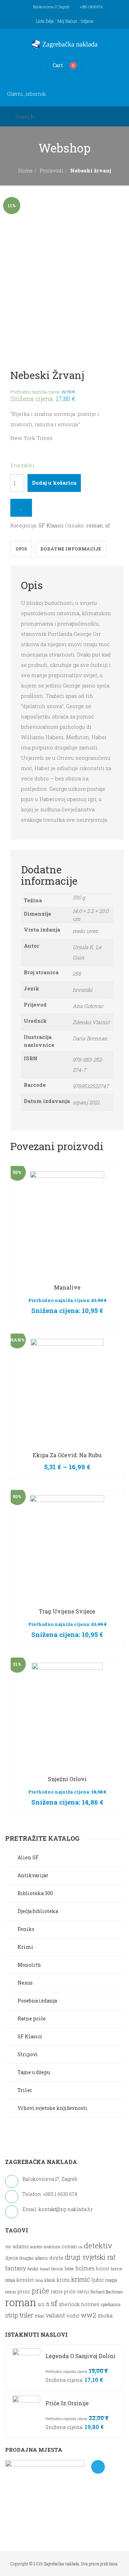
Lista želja (45, 21)
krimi (63, 2280)
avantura (52, 2247)
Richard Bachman (107, 2292)
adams (21, 2247)
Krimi (25, 1947)
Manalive (67, 1287)
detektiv (98, 2246)
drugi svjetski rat (90, 2257)
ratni (83, 2291)
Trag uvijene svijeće (67, 1611)
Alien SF (28, 1857)
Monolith (29, 1965)
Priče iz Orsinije (67, 2403)
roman (95, 525)
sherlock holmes (79, 2304)
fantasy (16, 2268)
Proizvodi (51, 171)
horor (103, 2268)
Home (25, 171)
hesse (57, 2268)
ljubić (98, 2280)
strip (12, 2315)
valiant (55, 2315)
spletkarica (111, 2305)
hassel (45, 2269)
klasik (50, 2280)
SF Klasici (51, 525)
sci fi (44, 2304)
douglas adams (34, 2258)
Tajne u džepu (34, 2072)
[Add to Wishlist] (21, 508)
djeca (12, 2258)
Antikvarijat (33, 1875)
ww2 (89, 2315)
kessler (25, 2280)
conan (69, 2246)
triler (26, 2315)
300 (8, 2247)
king (39, 2280)
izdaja (10, 2280)
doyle (56, 2258)
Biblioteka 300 (35, 1893)
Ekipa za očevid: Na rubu (67, 1455)
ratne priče (63, 2292)
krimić (81, 2279)
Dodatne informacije (71, 549)
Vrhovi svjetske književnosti (52, 2108)
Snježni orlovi (67, 1779)
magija (111, 2280)
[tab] (21, 549)
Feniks (26, 1929)
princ (24, 2291)
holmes (85, 2268)
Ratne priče (32, 2018)
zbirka (105, 2316)
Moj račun (67, 21)
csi (80, 2247)
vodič (73, 2316)
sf (107, 525)
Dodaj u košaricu (54, 483)
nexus (11, 2292)
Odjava (87, 21)
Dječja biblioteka (38, 1911)
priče (41, 2291)
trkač (40, 2316)
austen (36, 2247)
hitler (69, 2269)
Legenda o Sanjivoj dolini (80, 2356)
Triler (25, 2090)
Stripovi (28, 2054)
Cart (58, 65)
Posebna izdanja (37, 2001)
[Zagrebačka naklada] (65, 44)
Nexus (25, 1983)
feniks (33, 2269)
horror (117, 2269)
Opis (21, 549)
